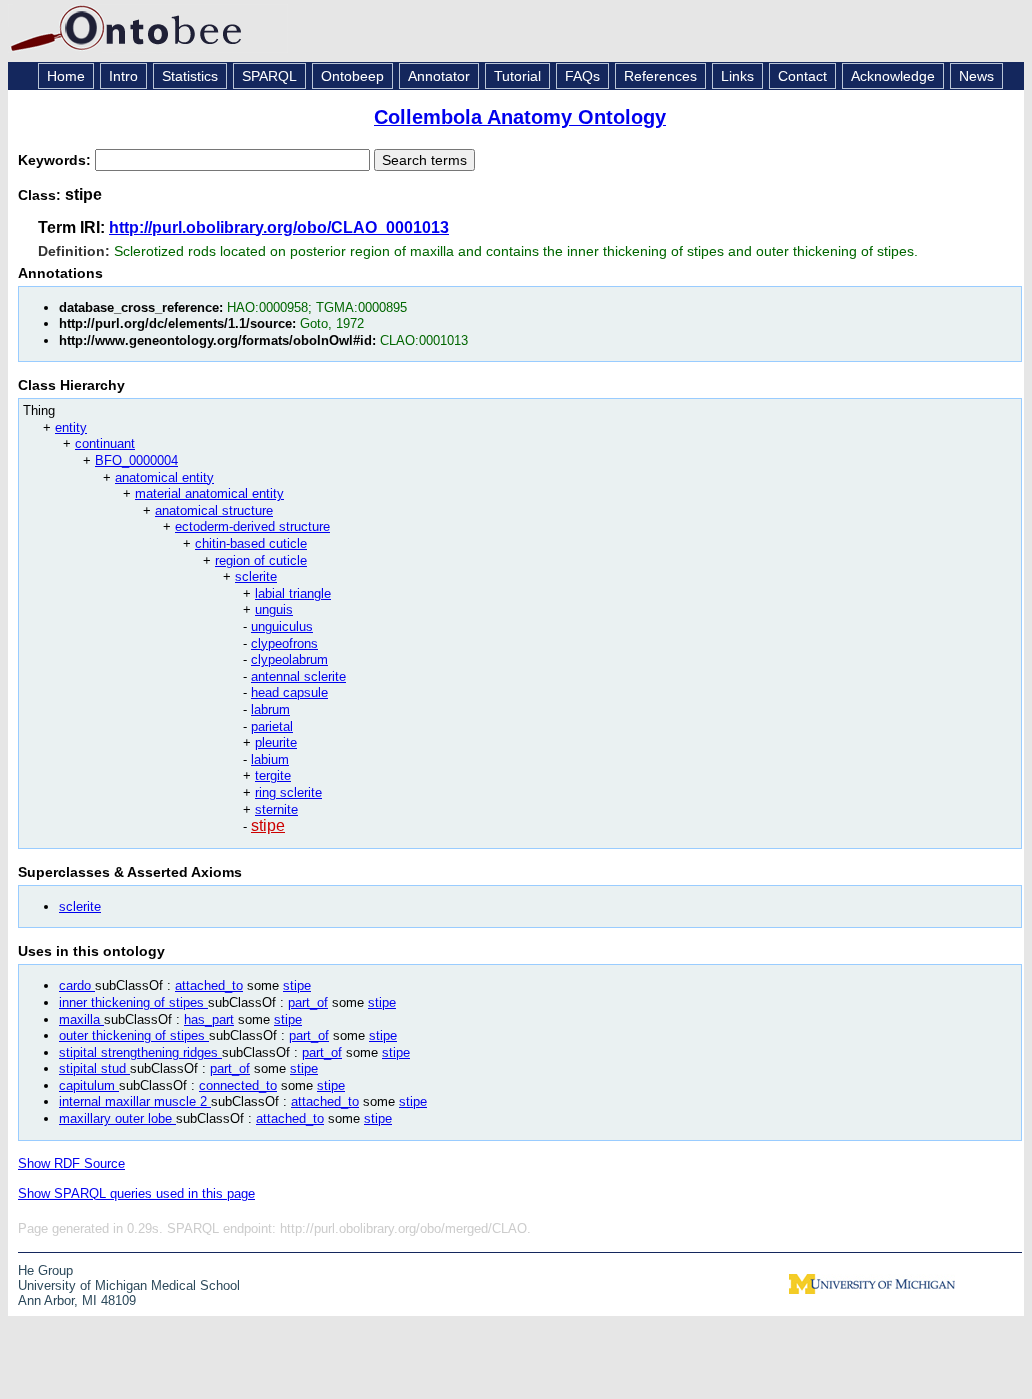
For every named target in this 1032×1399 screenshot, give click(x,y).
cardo (77, 985)
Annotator (439, 76)
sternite (276, 809)
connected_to (238, 1085)
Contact (802, 76)
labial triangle (293, 593)
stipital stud (94, 1068)
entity (71, 427)
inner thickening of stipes (133, 1002)
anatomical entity (164, 477)
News (976, 76)
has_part (209, 1019)
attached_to (209, 985)
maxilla (81, 1019)
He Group (45, 1270)
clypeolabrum (289, 659)
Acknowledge (893, 76)
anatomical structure (214, 510)
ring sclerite (288, 792)
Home (66, 76)
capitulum (89, 1085)
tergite (273, 775)
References (660, 76)
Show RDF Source (71, 1163)
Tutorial (517, 76)
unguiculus (282, 626)
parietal (272, 726)
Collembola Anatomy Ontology (520, 117)
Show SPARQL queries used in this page (136, 1193)
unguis (274, 609)
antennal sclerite (298, 676)
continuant (105, 443)
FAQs (582, 76)
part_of (308, 1002)
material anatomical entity (209, 493)
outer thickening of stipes (134, 1035)
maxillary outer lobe (117, 1118)
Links (737, 76)
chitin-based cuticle (251, 543)
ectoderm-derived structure (252, 526)
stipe (268, 825)
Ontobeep (352, 76)
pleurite (276, 742)
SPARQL (269, 76)
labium (270, 759)
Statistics (190, 76)
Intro (123, 76)
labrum (270, 709)
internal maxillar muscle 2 (135, 1101)
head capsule (289, 692)
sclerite (256, 576)
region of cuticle (261, 560)
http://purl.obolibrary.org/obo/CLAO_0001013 (279, 227)
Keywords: (56, 160)
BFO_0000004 (136, 460)
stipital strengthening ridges (140, 1052)
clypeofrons (284, 643)
